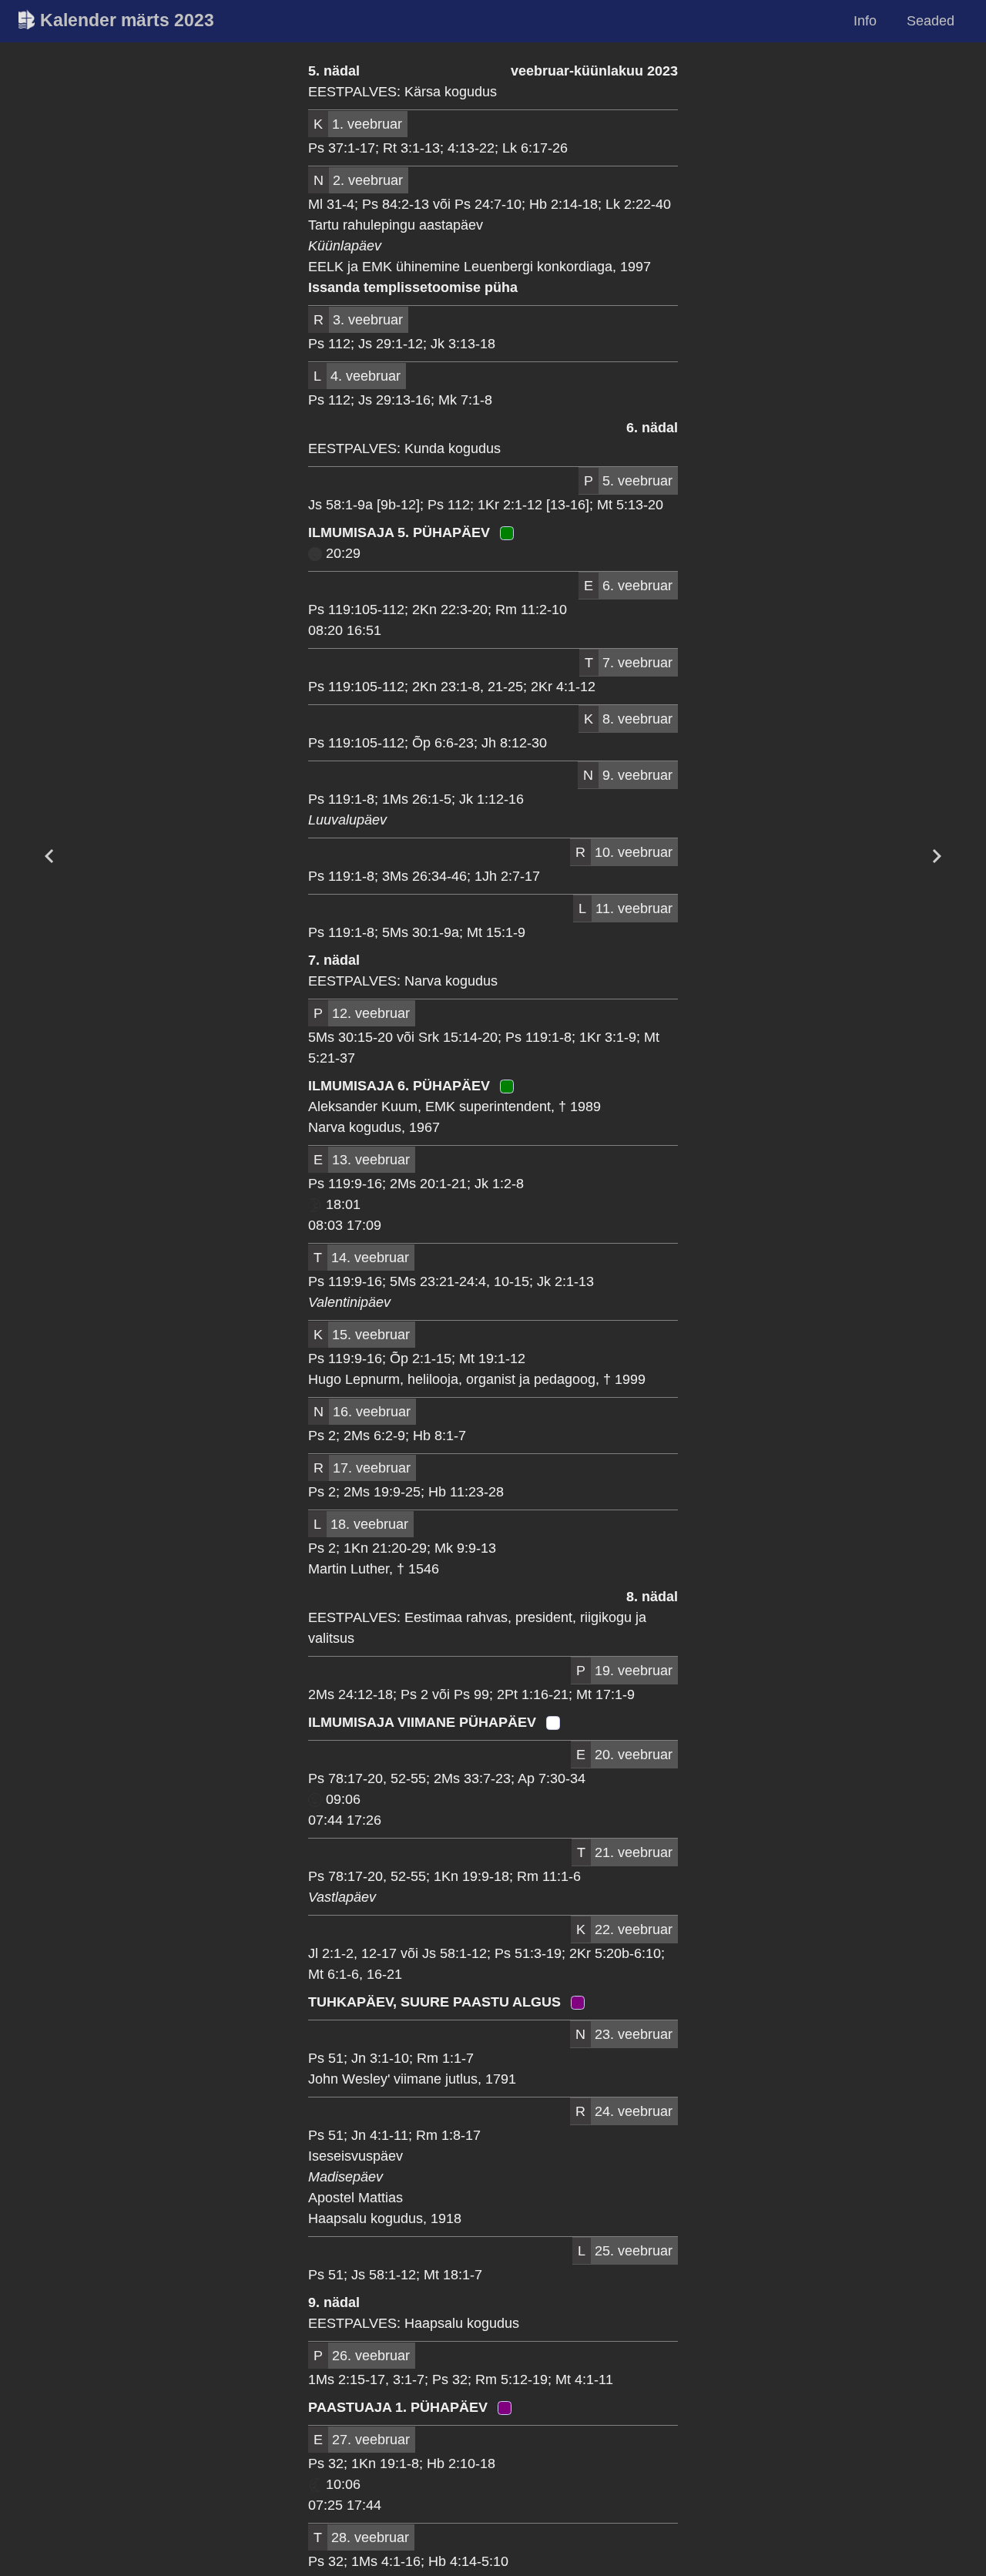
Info (865, 21)
